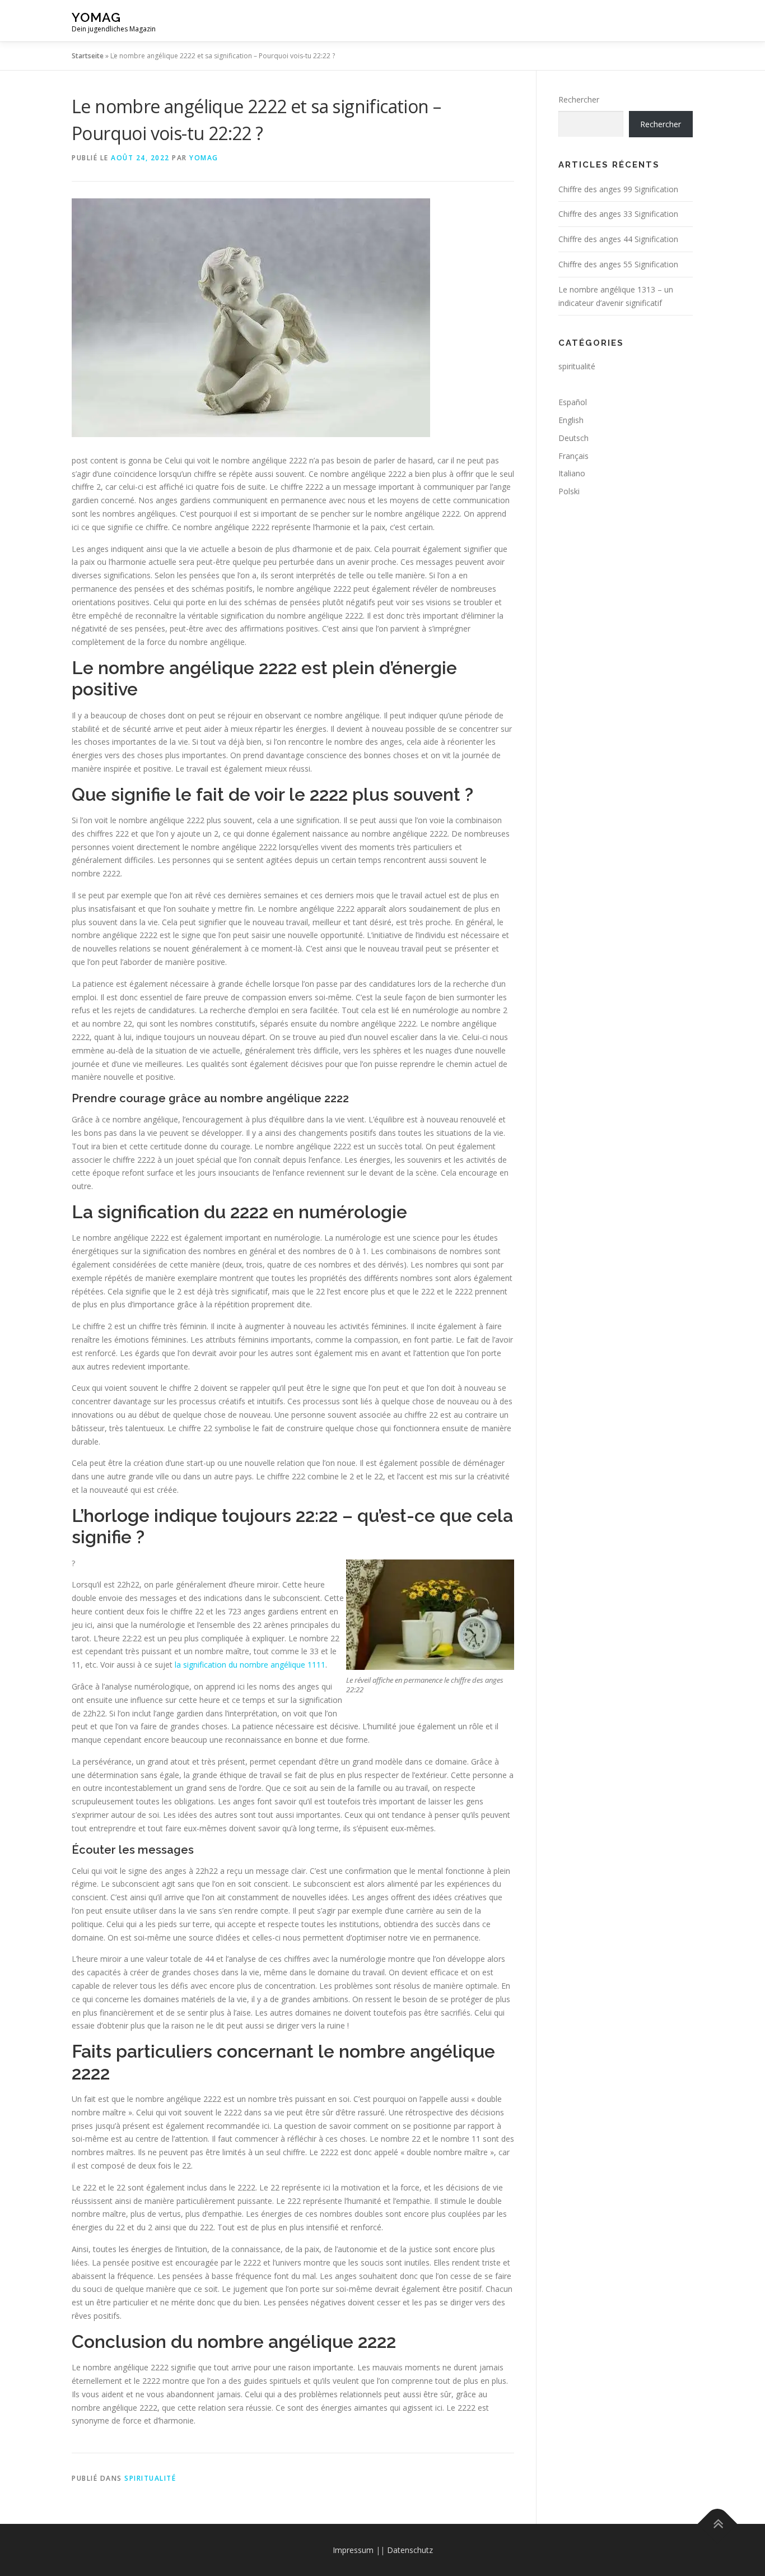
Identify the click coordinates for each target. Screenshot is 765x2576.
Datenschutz (410, 2550)
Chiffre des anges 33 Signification (618, 214)
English (571, 420)
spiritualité (150, 2478)
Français (573, 456)
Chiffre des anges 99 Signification (618, 189)
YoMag (96, 17)
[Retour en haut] (718, 2524)
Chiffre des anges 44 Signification (618, 239)
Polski (569, 491)
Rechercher (579, 99)
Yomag (204, 158)
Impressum (353, 2550)
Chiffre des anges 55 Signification (618, 264)
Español (573, 402)
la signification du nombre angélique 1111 (250, 1665)
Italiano (572, 473)
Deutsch (573, 438)
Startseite (88, 56)
